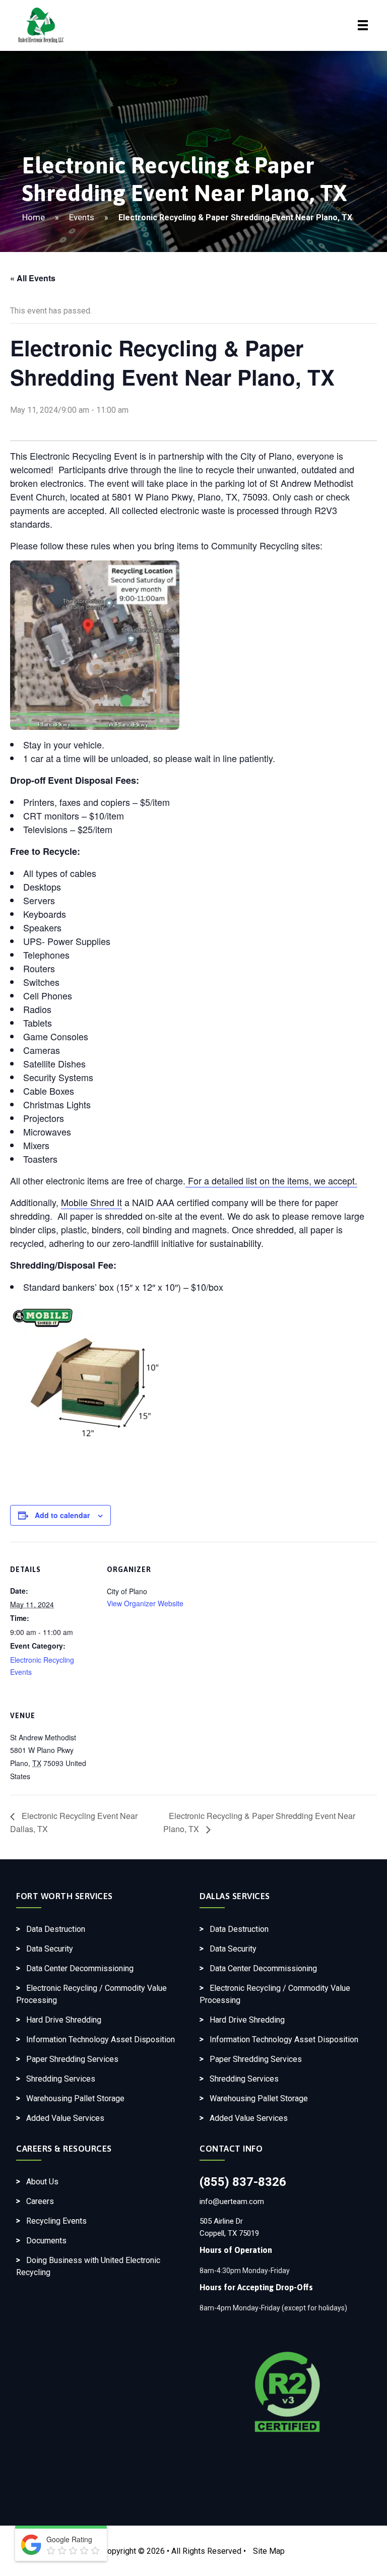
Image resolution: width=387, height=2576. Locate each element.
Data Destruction (56, 1929)
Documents (46, 2241)
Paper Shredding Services (72, 2059)
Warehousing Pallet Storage (75, 2098)
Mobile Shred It (91, 1202)
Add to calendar (62, 1515)
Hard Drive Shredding (64, 2020)
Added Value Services (65, 2118)
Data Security (50, 1949)
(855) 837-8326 (243, 2182)
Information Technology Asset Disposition (101, 2039)
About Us (42, 2182)
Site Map (269, 2551)
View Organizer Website (145, 1603)
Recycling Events (56, 2221)
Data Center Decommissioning (80, 1968)
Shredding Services (61, 2079)
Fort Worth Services (64, 1896)
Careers (40, 2201)
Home (34, 217)
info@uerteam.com (232, 2202)
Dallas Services (235, 1896)
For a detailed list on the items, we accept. (271, 1180)
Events (82, 217)
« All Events (33, 278)
